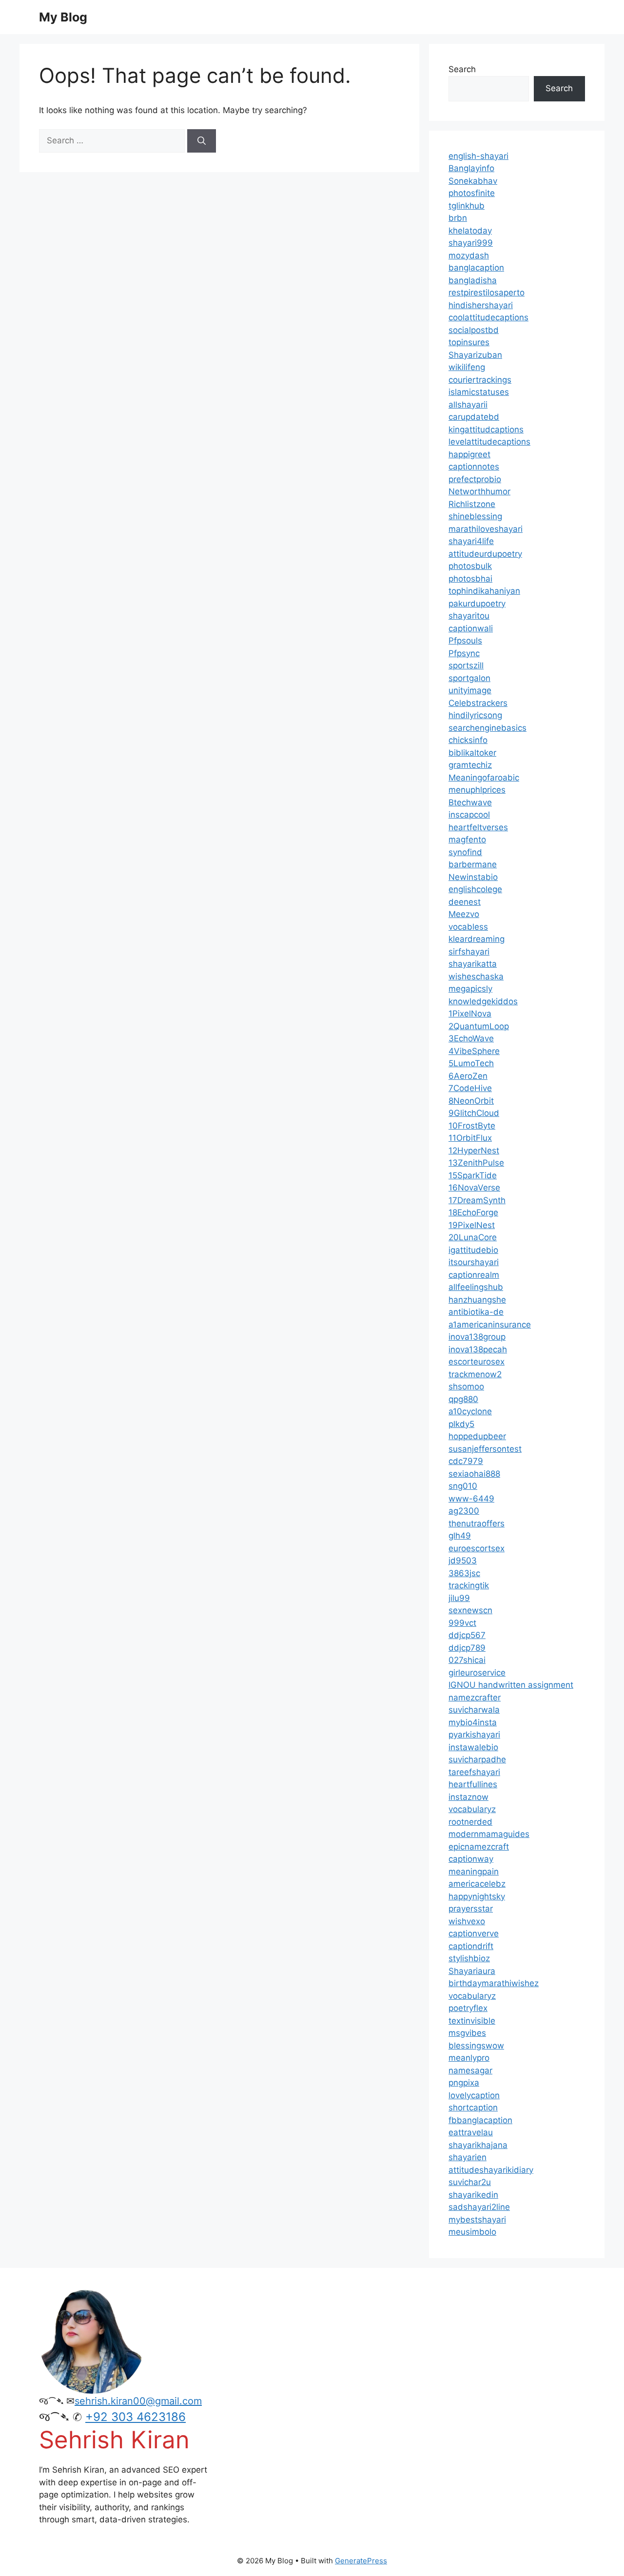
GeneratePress (361, 2561)
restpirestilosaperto (487, 293)
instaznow (468, 1797)
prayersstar (471, 1909)
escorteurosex (477, 1362)
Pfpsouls (465, 641)
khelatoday (470, 231)
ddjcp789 (467, 1648)
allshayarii (468, 405)
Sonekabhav (473, 181)
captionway (471, 1859)
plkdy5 (461, 1424)
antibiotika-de (476, 1312)
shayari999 (471, 243)
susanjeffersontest (485, 1449)
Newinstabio (473, 877)
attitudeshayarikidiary (491, 2170)
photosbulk (470, 566)
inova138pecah (478, 1349)
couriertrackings (480, 380)
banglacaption (476, 268)
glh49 (460, 1536)
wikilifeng (467, 367)
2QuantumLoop (479, 1026)
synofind (465, 852)
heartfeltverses (478, 827)
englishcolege (475, 889)
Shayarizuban (475, 355)
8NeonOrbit (471, 1101)
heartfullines (473, 1784)
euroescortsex (477, 1548)
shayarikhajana (478, 2145)
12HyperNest (474, 1151)
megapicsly (470, 989)
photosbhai (470, 579)
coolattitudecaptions (488, 317)
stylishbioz (469, 1958)
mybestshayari (477, 2220)
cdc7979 (466, 1461)
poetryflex (468, 2008)
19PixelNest (472, 1225)
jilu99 (459, 1598)
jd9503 (463, 1561)
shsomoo (466, 1386)
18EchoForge (473, 1212)
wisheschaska (476, 976)
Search (462, 69)
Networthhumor (479, 491)
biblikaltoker (472, 753)
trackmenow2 (475, 1374)
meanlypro (469, 2058)
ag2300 (464, 1511)
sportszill (466, 665)
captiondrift (471, 1946)
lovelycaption (474, 2095)
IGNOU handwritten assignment (511, 1685)
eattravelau (471, 2132)
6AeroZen (468, 1076)
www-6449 (471, 1499)
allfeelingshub (476, 1287)
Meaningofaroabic (484, 778)
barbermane (473, 864)
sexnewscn (470, 1610)
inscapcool (469, 815)
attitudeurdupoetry (485, 554)
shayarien (468, 2157)
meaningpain (474, 1872)
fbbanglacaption (480, 2120)
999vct (462, 1623)
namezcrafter (475, 1698)
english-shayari (478, 156)
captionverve (474, 1933)
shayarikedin (473, 2195)
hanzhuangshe (477, 1300)
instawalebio (473, 1747)
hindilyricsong (475, 715)
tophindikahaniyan (484, 591)
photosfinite (472, 193)
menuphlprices (477, 790)
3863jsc (464, 1573)
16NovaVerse (474, 1188)
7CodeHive (470, 1088)
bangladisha (473, 280)
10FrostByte (472, 1126)
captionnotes (474, 467)
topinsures (469, 342)
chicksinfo (468, 740)
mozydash (469, 255)
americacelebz (477, 1884)
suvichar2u (470, 2182)
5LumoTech (471, 1063)
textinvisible (472, 2021)
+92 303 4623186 (136, 2417)
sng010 (463, 1486)
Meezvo (464, 914)
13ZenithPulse (476, 1163)
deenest (465, 902)
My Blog (63, 17)
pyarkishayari (474, 1735)
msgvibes (467, 2033)
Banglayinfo (471, 168)
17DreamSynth (477, 1200)
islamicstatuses (479, 392)
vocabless (468, 927)
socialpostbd (474, 330)
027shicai (467, 1660)
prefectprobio (475, 479)
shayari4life (471, 541)
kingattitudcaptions (486, 429)
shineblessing (475, 516)
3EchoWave (471, 1038)
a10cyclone (470, 1411)
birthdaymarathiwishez (494, 1983)
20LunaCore (473, 1237)
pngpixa (464, 2083)
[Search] (202, 141)
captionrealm (474, 1275)
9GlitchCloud (474, 1113)
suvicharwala (474, 1710)
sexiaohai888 (474, 1474)
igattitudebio (473, 1250)
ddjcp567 (467, 1635)
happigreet (469, 454)
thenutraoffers (477, 1523)
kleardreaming (477, 939)
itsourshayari (474, 1262)
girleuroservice (477, 1673)
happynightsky (477, 1896)
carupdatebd (474, 417)
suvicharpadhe (477, 1759)
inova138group (477, 1337)
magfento (467, 839)
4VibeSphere (474, 1051)
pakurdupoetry (477, 604)
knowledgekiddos (483, 1001)
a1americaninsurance (490, 1325)
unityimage (470, 690)
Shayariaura (472, 1971)
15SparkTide (473, 1175)
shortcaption (473, 2108)
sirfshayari (469, 952)
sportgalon (469, 678)
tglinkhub (467, 206)
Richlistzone (472, 504)
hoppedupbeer (477, 1436)
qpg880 (463, 1399)
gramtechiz (470, 765)
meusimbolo (472, 2232)
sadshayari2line (479, 2207)
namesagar (470, 2070)
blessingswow (476, 2046)
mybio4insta (473, 1722)
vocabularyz (472, 1809)
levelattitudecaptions (489, 442)
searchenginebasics (487, 728)
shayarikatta (473, 964)
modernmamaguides (489, 1834)
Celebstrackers (478, 703)
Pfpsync (464, 653)
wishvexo (467, 1921)
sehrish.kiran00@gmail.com (138, 2401)
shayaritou (469, 616)
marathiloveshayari (486, 529)
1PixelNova (470, 1014)
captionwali (471, 628)
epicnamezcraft (479, 1847)
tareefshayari (474, 1772)
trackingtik (469, 1585)
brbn (458, 218)
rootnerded (470, 1822)
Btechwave (470, 802)
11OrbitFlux (470, 1138)
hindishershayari (481, 305)
